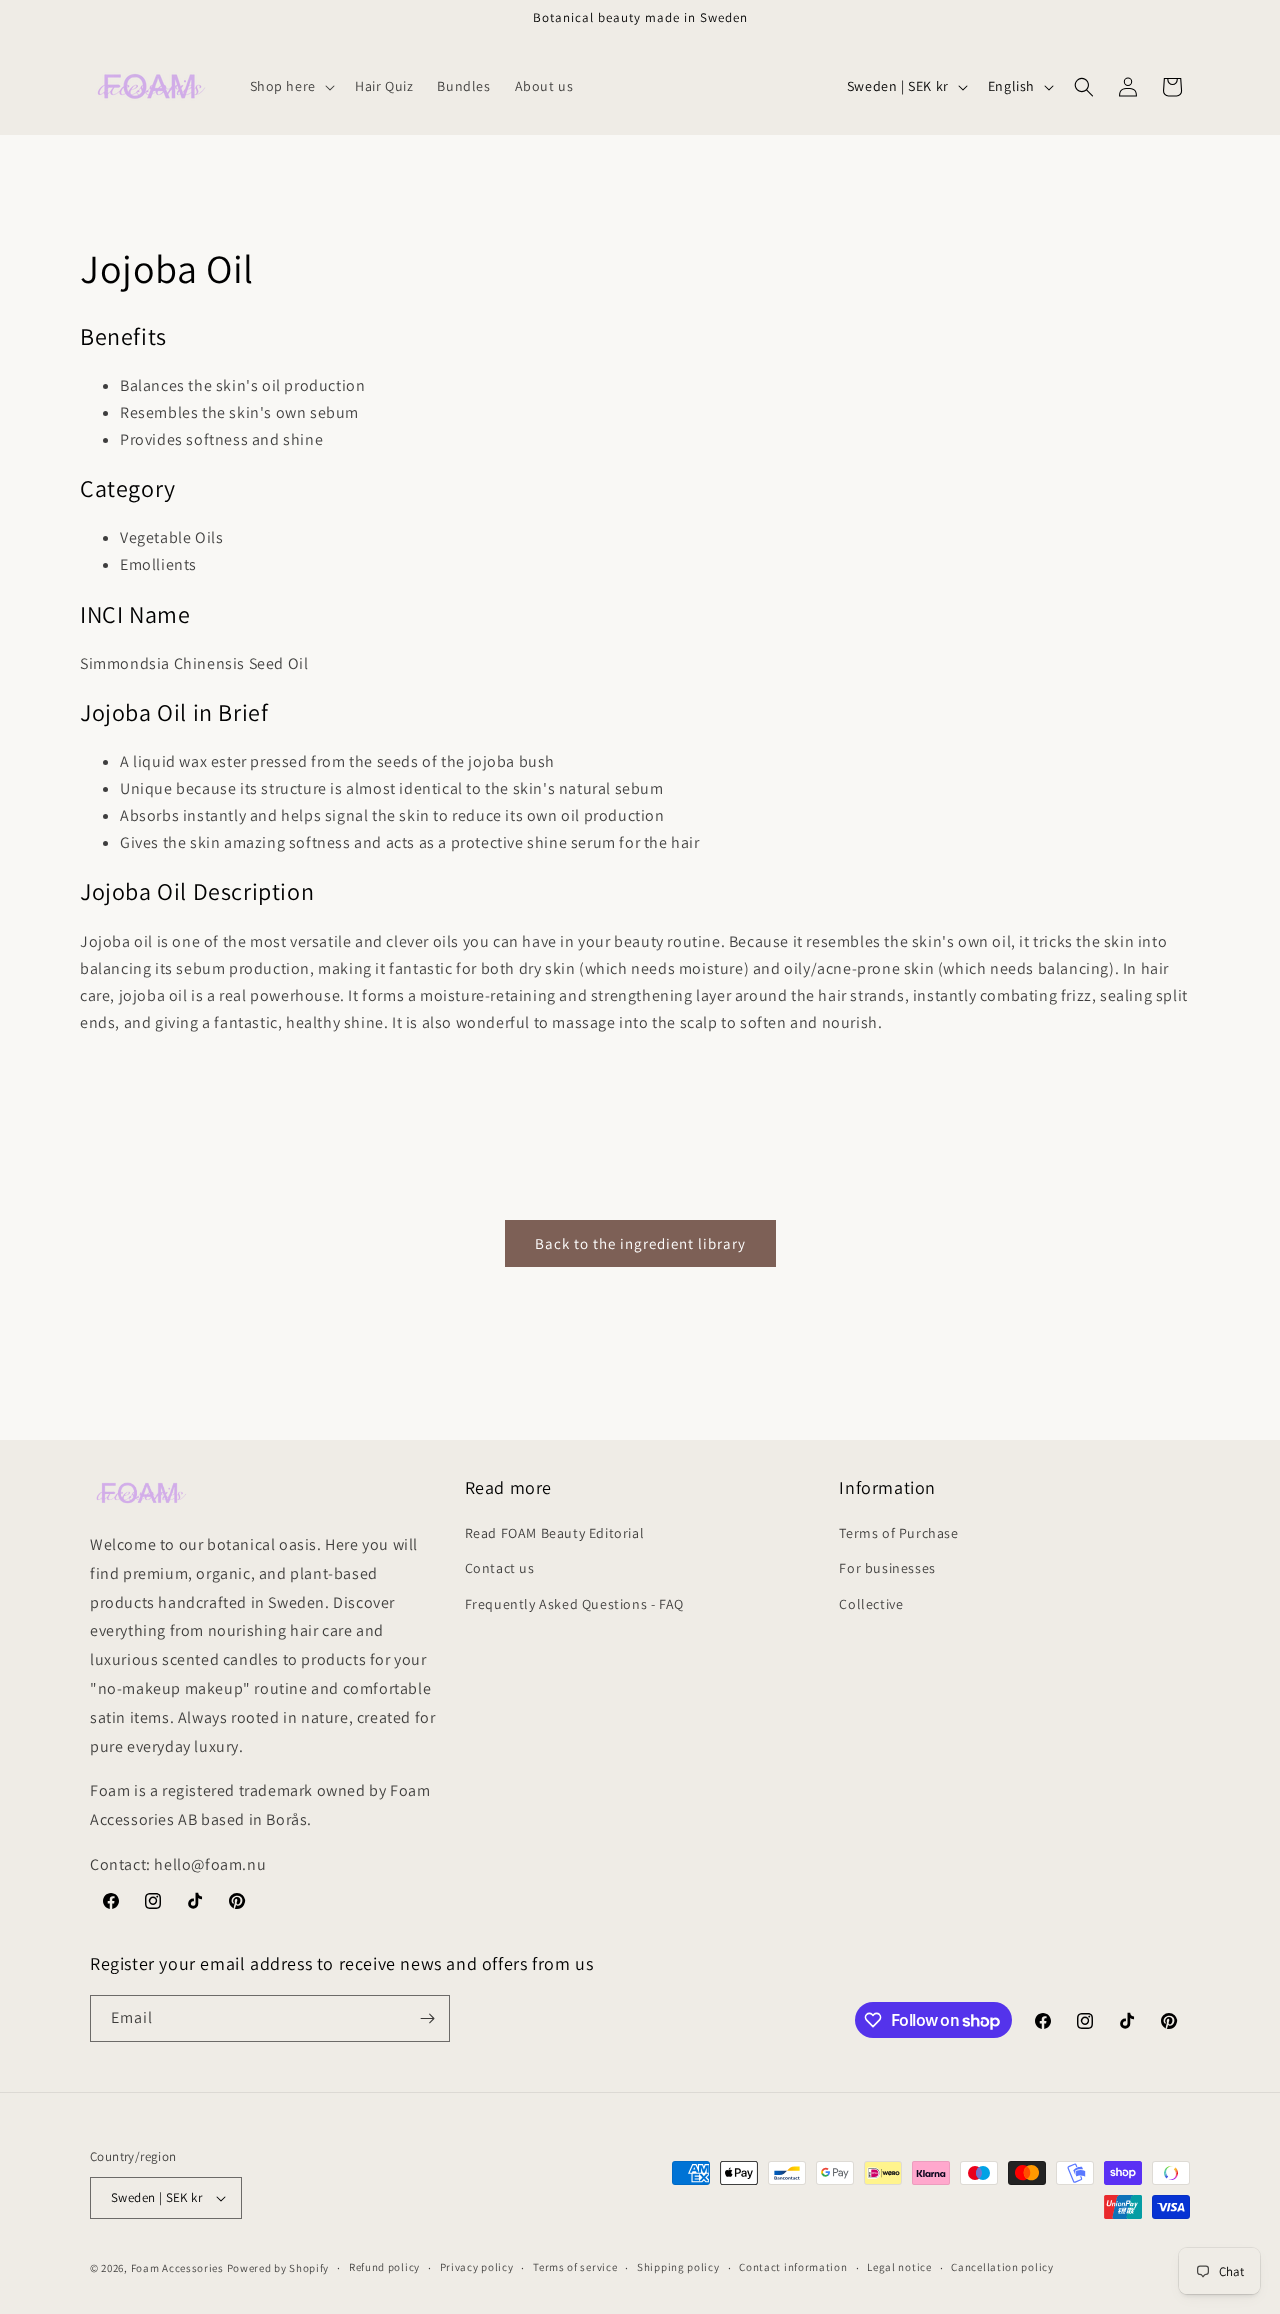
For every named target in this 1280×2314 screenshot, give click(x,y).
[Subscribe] (427, 2018)
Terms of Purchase (898, 1533)
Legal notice (899, 2267)
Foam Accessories (177, 2268)
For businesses (887, 1568)
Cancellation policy (1002, 2267)
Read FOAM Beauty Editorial (555, 1533)
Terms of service (575, 2267)
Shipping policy (678, 2267)
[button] (290, 86)
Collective (871, 1604)
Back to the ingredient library (640, 1243)
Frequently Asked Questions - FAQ (574, 1604)
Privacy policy (477, 2267)
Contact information (793, 2267)
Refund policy (384, 2267)
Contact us (500, 1568)
